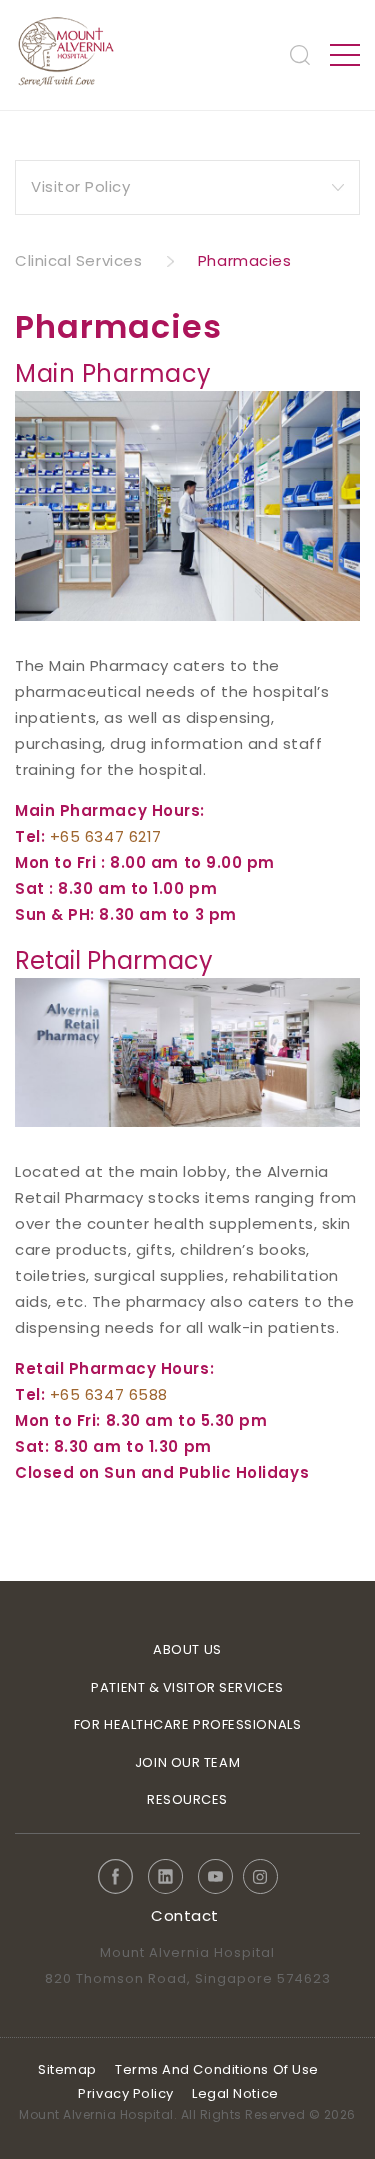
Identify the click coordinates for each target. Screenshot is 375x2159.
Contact (185, 1915)
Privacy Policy (126, 2093)
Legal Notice (235, 2093)
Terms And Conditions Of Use (217, 2069)
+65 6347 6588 (109, 1394)
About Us (187, 1649)
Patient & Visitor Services (187, 1687)
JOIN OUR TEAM (187, 1762)
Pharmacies (245, 260)
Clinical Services (78, 260)
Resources (187, 1799)
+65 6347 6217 (106, 836)
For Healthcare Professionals (187, 1724)
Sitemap (67, 2069)
